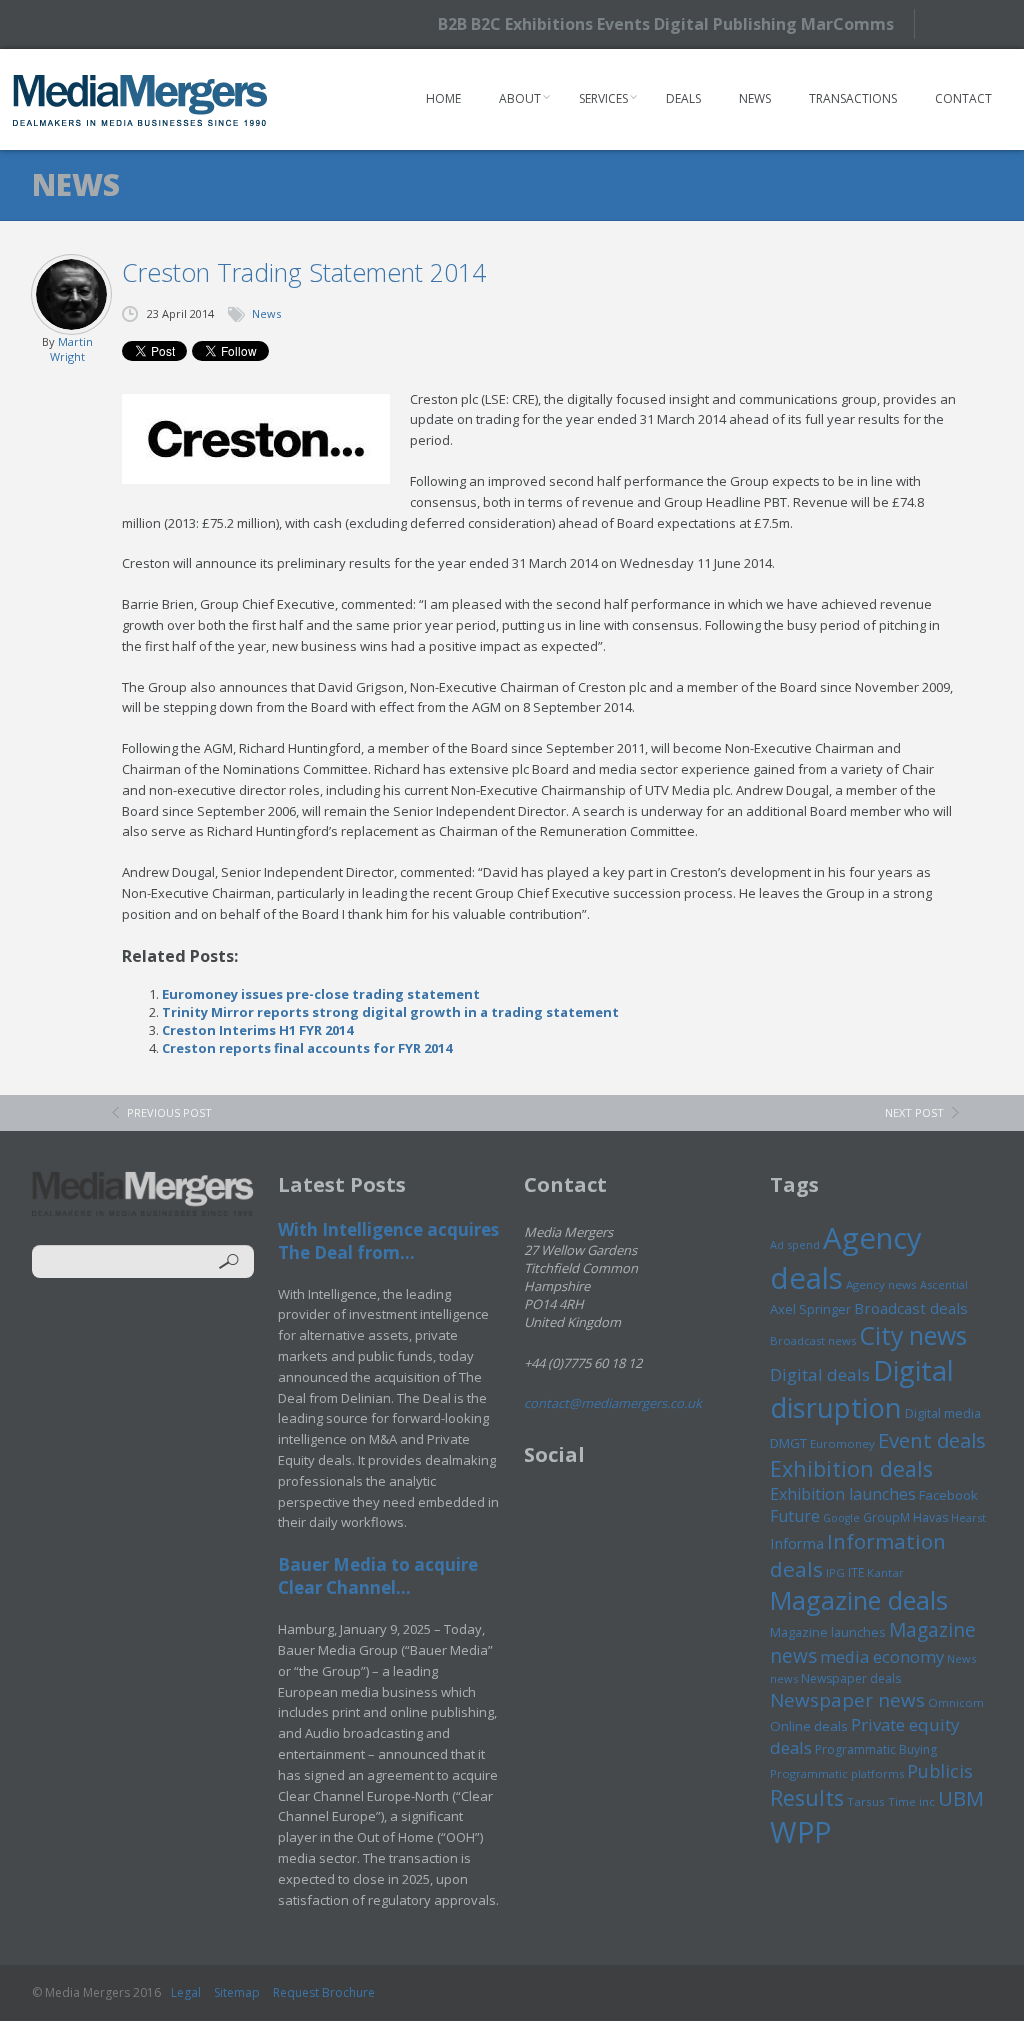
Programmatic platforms (837, 1773)
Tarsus (866, 1801)
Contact (963, 98)
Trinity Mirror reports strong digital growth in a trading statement (390, 1012)
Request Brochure (324, 1992)
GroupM (886, 1517)
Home (443, 98)
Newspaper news (847, 1700)
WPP (800, 1831)
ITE (856, 1572)
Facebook (948, 1495)
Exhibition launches (843, 1494)
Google (841, 1518)
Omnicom (956, 1702)
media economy (882, 1656)
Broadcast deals (911, 1308)
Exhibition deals (851, 1468)
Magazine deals (859, 1600)
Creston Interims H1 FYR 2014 (257, 1030)
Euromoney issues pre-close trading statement (321, 994)
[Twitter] (951, 23)
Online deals (809, 1726)
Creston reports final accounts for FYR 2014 (307, 1048)
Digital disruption (862, 1389)
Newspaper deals (851, 1678)
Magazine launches (828, 1632)
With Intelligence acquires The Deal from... (388, 1241)
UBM (961, 1798)
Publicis (940, 1771)
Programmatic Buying (876, 1749)
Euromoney (842, 1443)
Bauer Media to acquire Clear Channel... (378, 1576)
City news (913, 1335)
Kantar (885, 1572)
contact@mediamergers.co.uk (613, 1403)
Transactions (853, 98)
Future (795, 1516)
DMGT (788, 1443)
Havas (930, 1517)
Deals (683, 98)
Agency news (881, 1284)
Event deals (932, 1440)
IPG (835, 1572)
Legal (186, 1992)
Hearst (968, 1517)
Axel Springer (810, 1309)
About (520, 98)
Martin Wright (71, 349)
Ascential (944, 1284)
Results (807, 1797)
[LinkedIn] (986, 22)
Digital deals (820, 1374)
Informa (797, 1543)
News (755, 98)
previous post (169, 1112)
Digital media (943, 1413)
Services (603, 98)
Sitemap (237, 1992)
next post (914, 1112)
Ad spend (795, 1244)
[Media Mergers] (140, 100)
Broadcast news (813, 1340)
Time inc (911, 1801)
